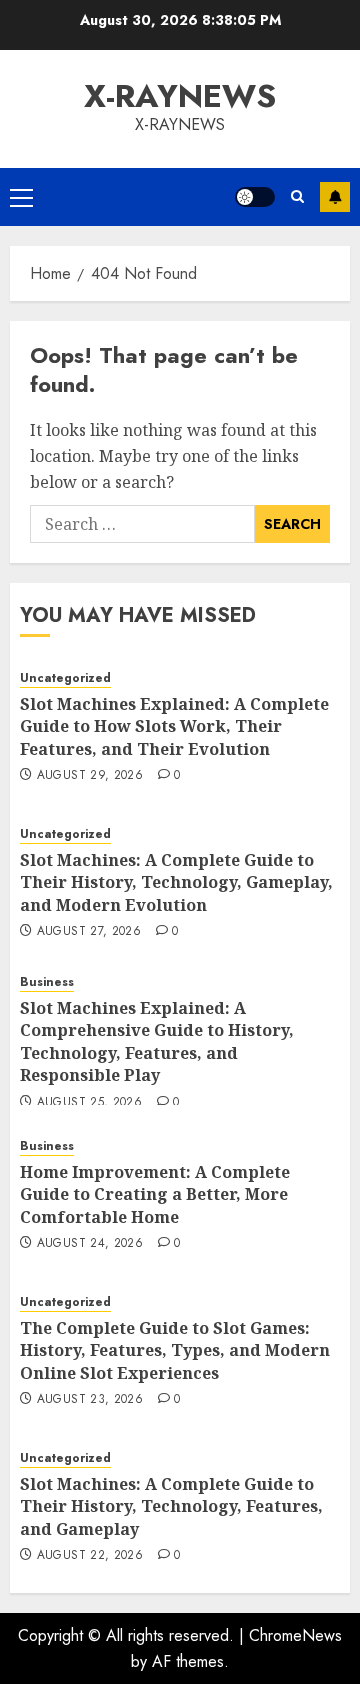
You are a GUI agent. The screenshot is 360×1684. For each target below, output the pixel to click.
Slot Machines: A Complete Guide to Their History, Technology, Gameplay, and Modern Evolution (176, 882)
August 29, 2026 (90, 776)
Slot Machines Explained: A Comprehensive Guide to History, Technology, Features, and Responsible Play (157, 1041)
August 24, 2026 (90, 1244)
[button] (21, 197)
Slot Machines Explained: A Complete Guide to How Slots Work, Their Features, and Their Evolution (174, 726)
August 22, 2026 (90, 1556)
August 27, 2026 (89, 932)
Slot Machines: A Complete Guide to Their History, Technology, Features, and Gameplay (171, 1506)
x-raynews (180, 96)
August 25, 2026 (89, 1103)
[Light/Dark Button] (255, 197)
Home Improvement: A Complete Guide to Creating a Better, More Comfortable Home (155, 1194)
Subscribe (335, 197)
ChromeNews (295, 1635)
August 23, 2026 (90, 1400)
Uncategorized (65, 678)
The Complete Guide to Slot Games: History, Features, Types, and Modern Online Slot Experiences (175, 1350)
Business (47, 982)
